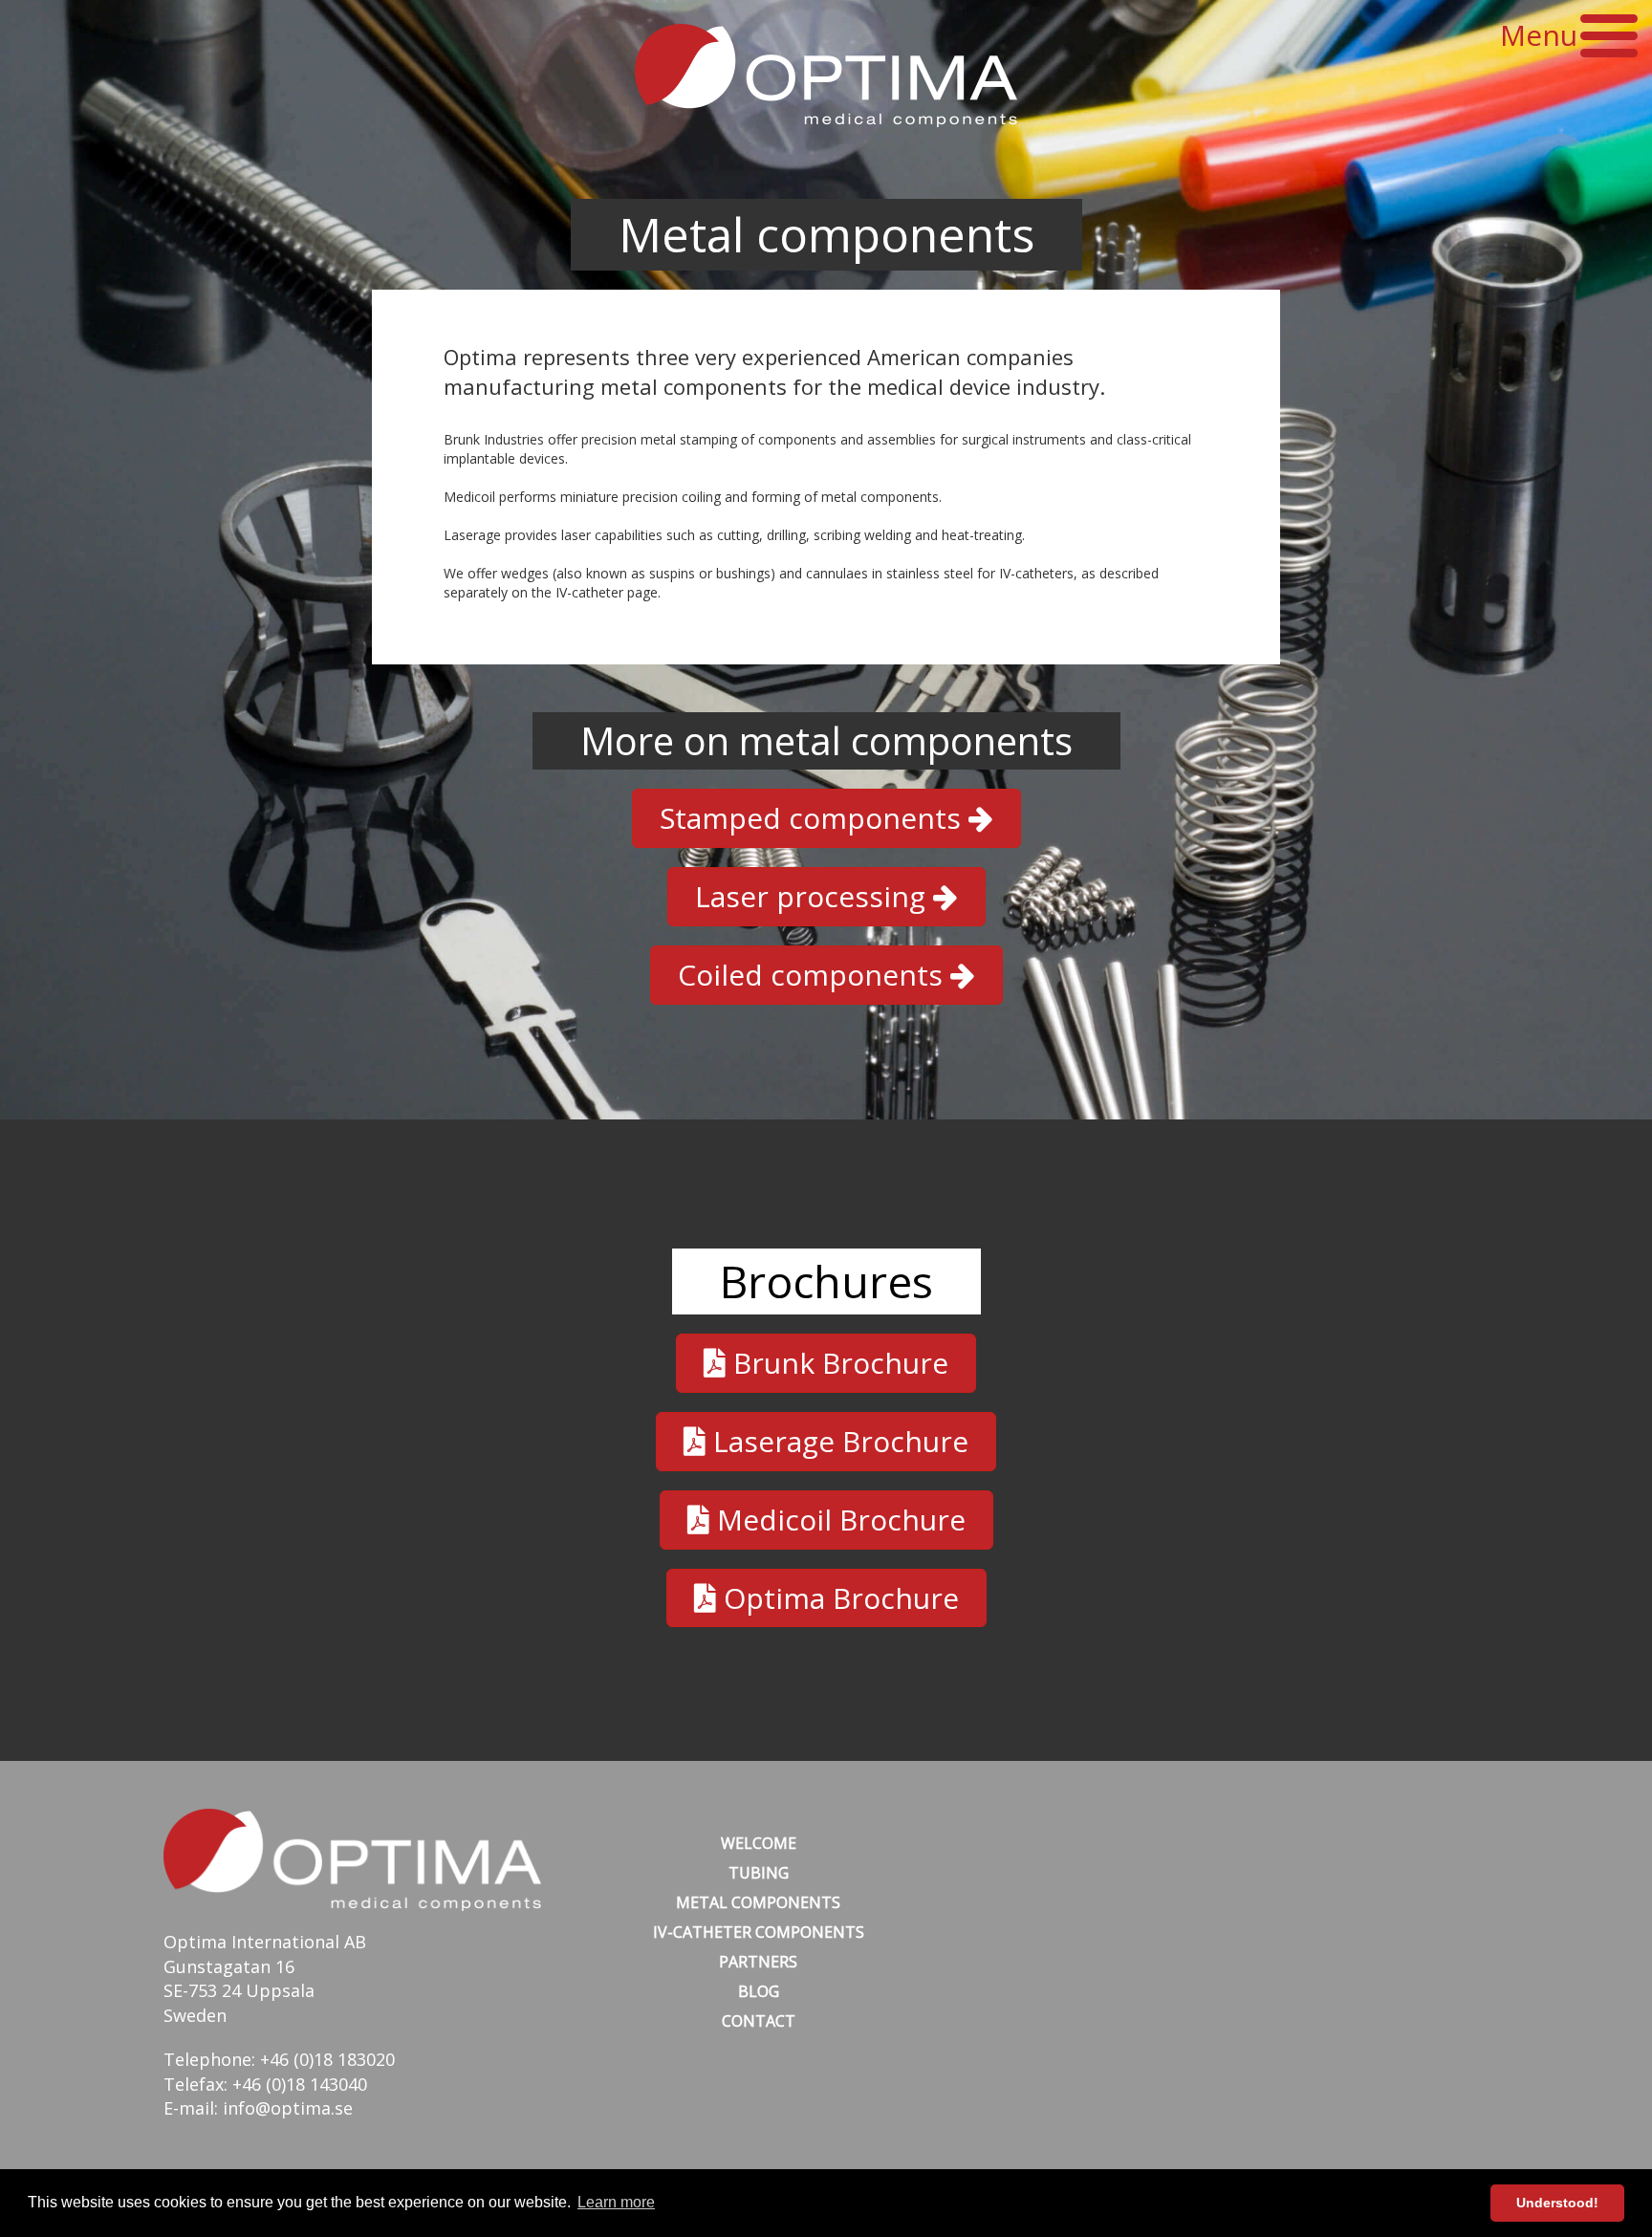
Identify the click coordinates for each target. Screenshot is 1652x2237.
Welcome (759, 1843)
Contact (759, 2021)
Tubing (759, 1873)
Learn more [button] (616, 2202)
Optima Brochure (837, 1598)
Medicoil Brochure (837, 1520)
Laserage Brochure (837, 1441)
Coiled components (814, 975)
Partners (758, 1962)
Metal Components (758, 1902)
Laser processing (814, 896)
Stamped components (814, 818)
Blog (759, 1991)
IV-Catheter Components (759, 1932)
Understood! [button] (1557, 2203)
